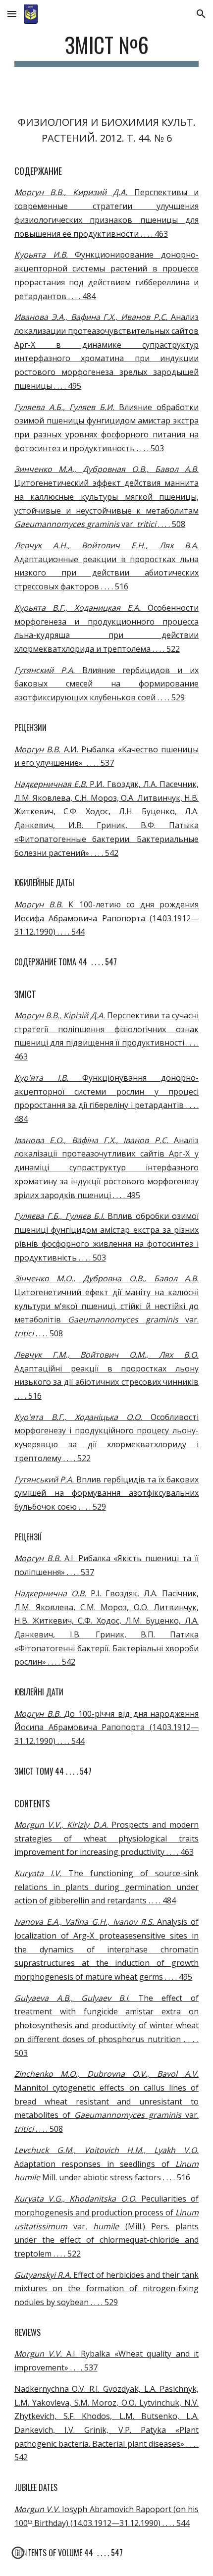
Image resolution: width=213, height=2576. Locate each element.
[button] (12, 14)
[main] (107, 49)
